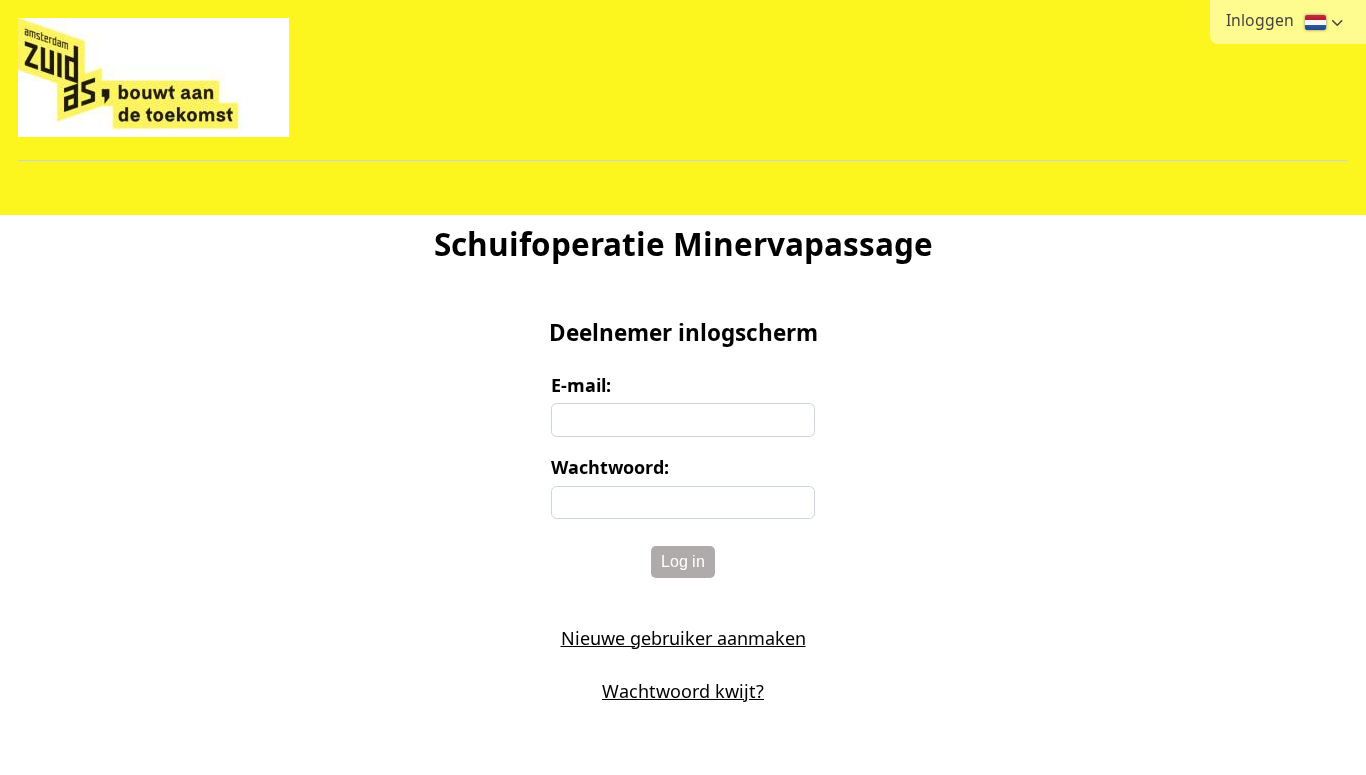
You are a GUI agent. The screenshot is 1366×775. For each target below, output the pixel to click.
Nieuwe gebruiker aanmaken (683, 638)
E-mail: (581, 385)
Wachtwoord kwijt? (683, 691)
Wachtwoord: (610, 467)
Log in (683, 561)
